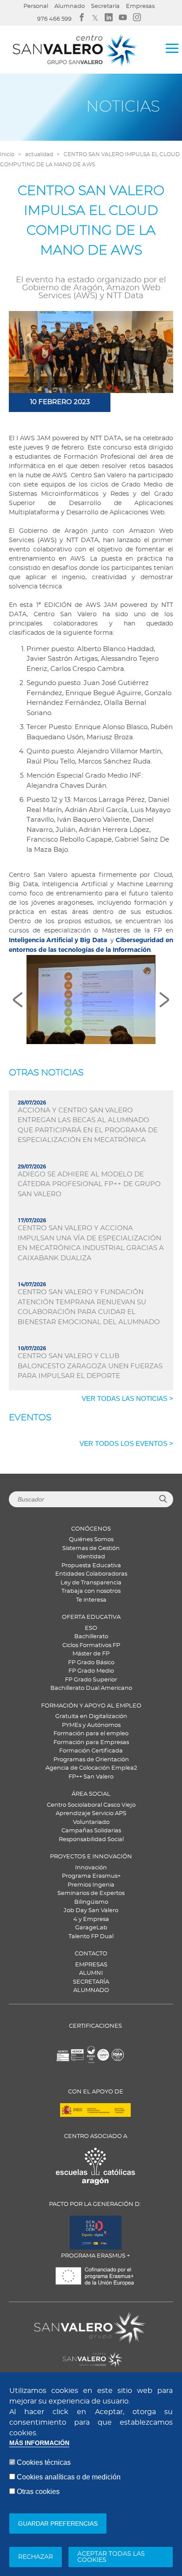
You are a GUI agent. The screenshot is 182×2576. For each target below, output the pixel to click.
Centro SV (47, 2355)
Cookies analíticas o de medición (69, 2477)
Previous (18, 1000)
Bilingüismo (91, 1902)
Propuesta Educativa (91, 1566)
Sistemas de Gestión (91, 1548)
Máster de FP (91, 1654)
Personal (36, 6)
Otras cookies (38, 2492)
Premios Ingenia (91, 1885)
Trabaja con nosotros (91, 1591)
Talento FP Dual (91, 1937)
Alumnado (70, 6)
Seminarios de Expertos (91, 1893)
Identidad (91, 1557)
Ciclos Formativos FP (91, 1646)
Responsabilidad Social (91, 1840)
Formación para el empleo (91, 1734)
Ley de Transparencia (91, 1583)
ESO (91, 1628)
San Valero (50, 2317)
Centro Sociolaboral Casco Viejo (91, 1805)
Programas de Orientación (91, 1760)
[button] (91, 999)
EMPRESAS (91, 1965)
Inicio (7, 154)
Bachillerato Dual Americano (91, 1688)
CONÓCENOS (91, 1529)
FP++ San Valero (91, 1777)
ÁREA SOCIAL (91, 1794)
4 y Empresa (91, 1919)
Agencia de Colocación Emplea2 (91, 1768)
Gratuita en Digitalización (91, 1717)
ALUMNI (91, 1973)
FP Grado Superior (91, 1680)
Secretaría (105, 6)
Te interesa (91, 1600)
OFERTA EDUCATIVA (91, 1617)
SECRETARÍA (91, 1982)
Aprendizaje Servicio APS (91, 1814)
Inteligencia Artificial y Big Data (58, 940)
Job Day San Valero (91, 1911)
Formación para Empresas (91, 1743)
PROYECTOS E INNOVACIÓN (91, 1857)
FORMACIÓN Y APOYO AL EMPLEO (91, 1706)
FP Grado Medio (91, 1671)
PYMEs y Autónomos (91, 1725)
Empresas (140, 6)
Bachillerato (91, 1637)
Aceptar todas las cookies (111, 2557)
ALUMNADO (91, 1990)
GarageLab (91, 1928)
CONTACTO (91, 1954)
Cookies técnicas (44, 2462)
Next (164, 1000)
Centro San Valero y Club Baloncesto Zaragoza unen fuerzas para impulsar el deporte (90, 1366)
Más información (39, 2443)
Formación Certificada (91, 1751)
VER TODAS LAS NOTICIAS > (127, 1398)
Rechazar (36, 2557)
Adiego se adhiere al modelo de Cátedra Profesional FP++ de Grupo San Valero (89, 1184)
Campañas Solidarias (91, 1831)
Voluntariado (91, 1822)
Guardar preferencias (58, 2524)
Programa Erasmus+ (91, 1876)
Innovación (91, 1868)
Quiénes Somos (91, 1540)
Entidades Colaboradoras (91, 1574)
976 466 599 (54, 19)
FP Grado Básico (91, 1663)
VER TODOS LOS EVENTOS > (126, 1443)
